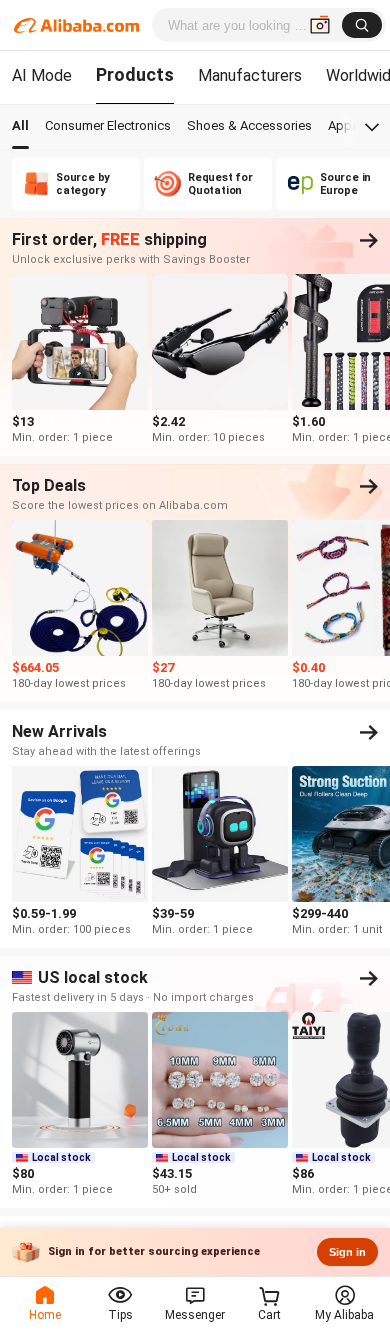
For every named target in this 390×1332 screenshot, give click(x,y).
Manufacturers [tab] (250, 75)
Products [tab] (135, 74)
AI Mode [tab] (42, 75)
